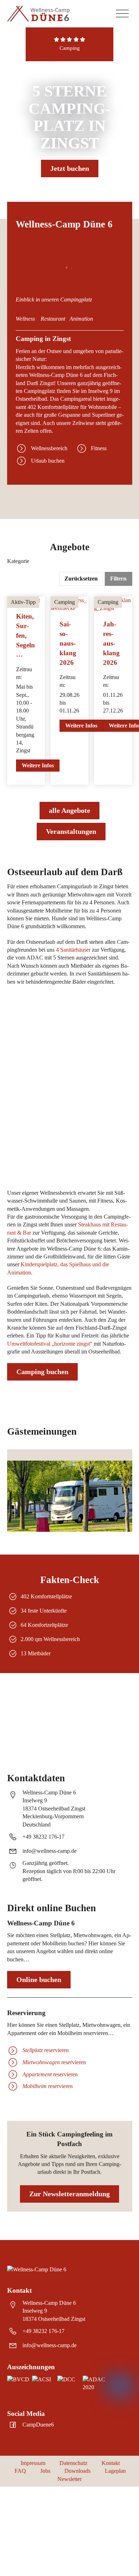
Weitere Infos (38, 765)
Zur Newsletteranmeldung (69, 2194)
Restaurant (53, 319)
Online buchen (39, 1980)
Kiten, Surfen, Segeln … (25, 635)
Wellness (25, 319)
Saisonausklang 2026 (68, 643)
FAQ (20, 2471)
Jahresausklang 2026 (111, 643)
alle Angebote (69, 810)
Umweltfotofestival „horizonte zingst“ (50, 1344)
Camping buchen (42, 1372)
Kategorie (18, 561)
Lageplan (115, 2471)
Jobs (45, 2471)
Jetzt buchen (70, 168)
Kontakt (111, 2463)
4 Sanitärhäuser (73, 950)
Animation (81, 319)
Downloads (78, 2471)
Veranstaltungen (71, 831)
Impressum (33, 2463)
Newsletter (69, 2479)
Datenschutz (73, 2463)
